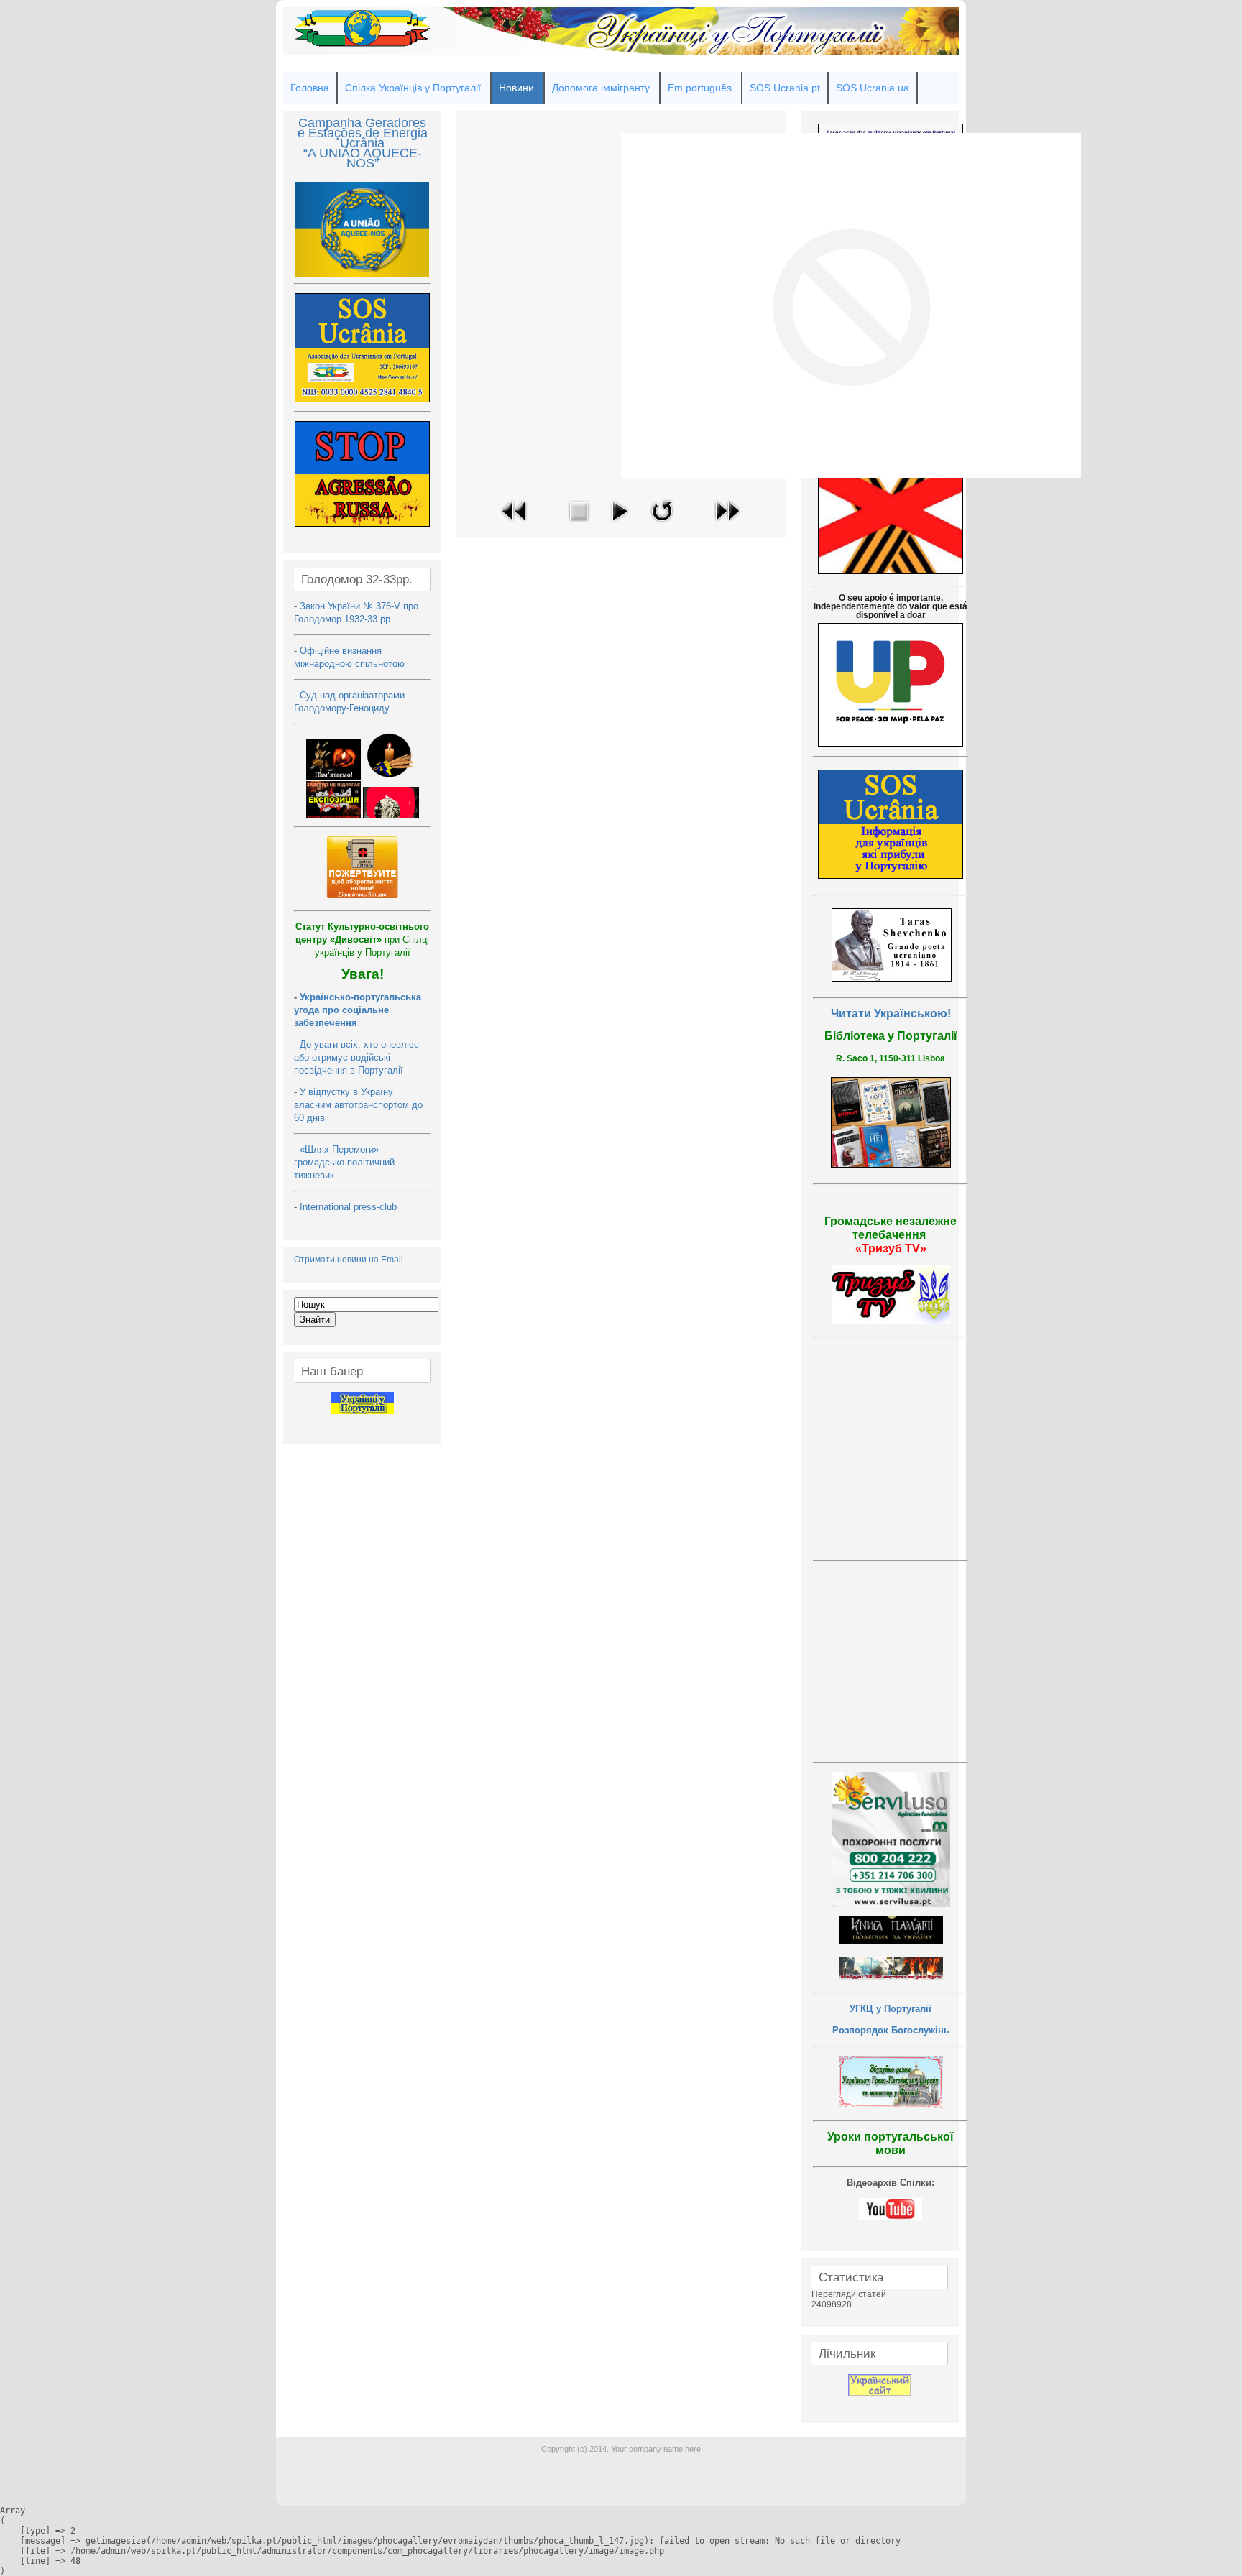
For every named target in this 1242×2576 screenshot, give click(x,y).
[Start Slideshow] (620, 525)
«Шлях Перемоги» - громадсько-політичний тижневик (344, 1162)
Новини (516, 88)
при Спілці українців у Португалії (362, 940)
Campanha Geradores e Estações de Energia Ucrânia (363, 133)
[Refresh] (662, 525)
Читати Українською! (891, 1014)
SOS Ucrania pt (785, 88)
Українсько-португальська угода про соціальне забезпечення (358, 1010)
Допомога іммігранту (601, 88)
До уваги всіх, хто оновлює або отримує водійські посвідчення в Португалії (356, 1057)
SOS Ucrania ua (873, 88)
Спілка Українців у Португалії (413, 88)
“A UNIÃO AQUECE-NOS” (363, 158)
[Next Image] (727, 525)
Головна (310, 88)
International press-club (350, 1207)
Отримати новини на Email (349, 1260)
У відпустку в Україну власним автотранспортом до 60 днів (358, 1105)
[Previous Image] (515, 525)
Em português (700, 88)
